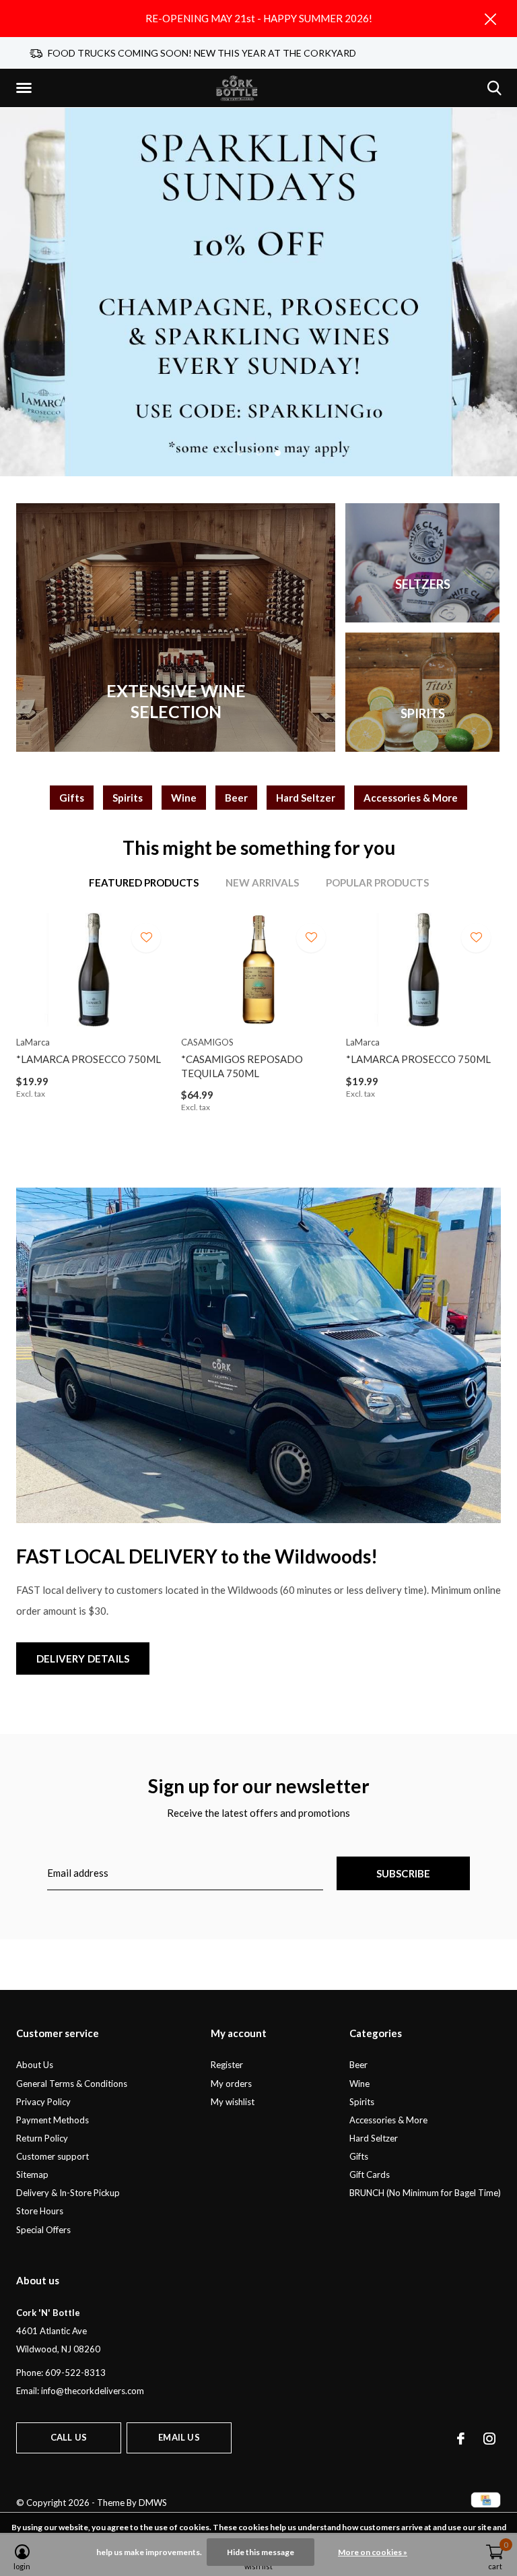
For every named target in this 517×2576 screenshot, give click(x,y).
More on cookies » (373, 2552)
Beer (236, 798)
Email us (179, 2437)
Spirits (128, 798)
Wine (184, 798)
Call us (69, 2437)
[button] (26, 88)
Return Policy (42, 2138)
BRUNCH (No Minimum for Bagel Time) (425, 2193)
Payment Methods (53, 2120)
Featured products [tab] (144, 882)
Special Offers (43, 2230)
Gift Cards (370, 2175)
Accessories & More (411, 798)
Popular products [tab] (377, 882)
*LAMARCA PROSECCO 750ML (89, 1059)
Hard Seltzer (306, 798)
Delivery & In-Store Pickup (68, 2193)
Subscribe (404, 1873)
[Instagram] (489, 2439)
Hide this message (261, 2552)
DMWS (153, 2503)
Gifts (72, 798)
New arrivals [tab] (262, 882)
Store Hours (40, 2211)
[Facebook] (461, 2439)
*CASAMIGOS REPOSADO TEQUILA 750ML (242, 1066)
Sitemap (32, 2175)
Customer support (53, 2156)
